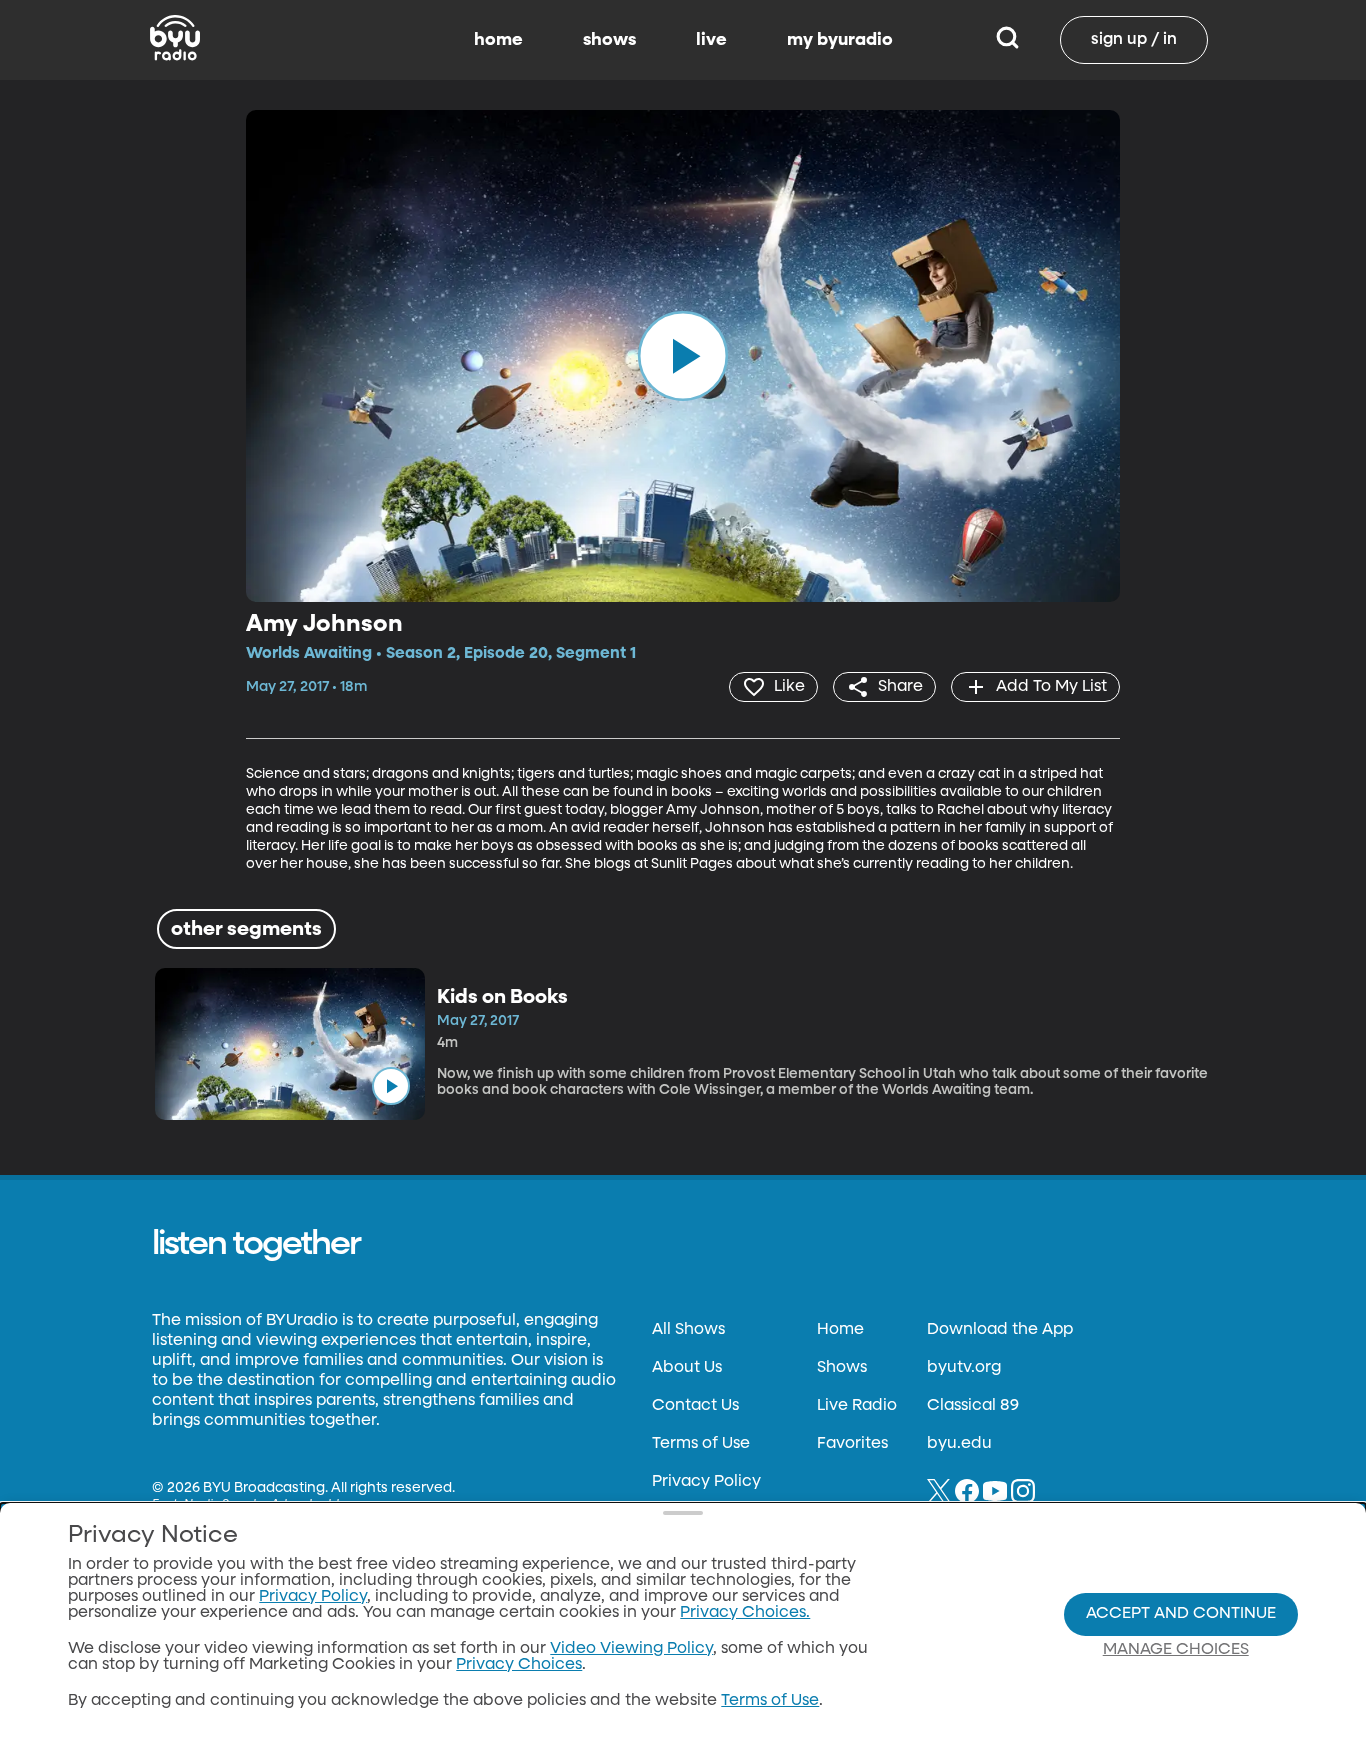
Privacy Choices (519, 1665)
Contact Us (695, 1406)
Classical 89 (973, 1406)
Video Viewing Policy (631, 1649)
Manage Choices (1176, 1650)
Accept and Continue (1181, 1614)
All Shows (688, 1330)
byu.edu (959, 1444)
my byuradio (840, 40)
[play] (683, 356)
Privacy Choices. (745, 1613)
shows (609, 40)
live (711, 40)
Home (840, 1330)
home (498, 40)
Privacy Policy (706, 1482)
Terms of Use (701, 1444)
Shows (842, 1368)
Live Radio (857, 1406)
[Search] (1007, 40)
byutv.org (964, 1368)
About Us (687, 1368)
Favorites (852, 1444)
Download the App (1000, 1330)
